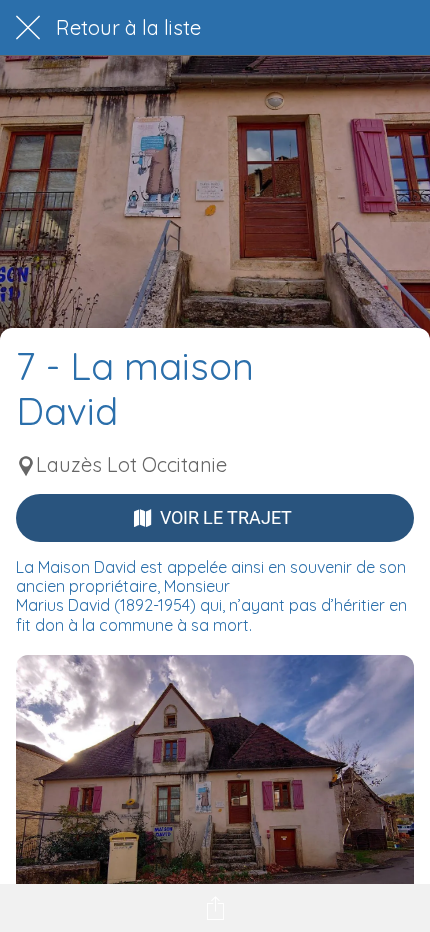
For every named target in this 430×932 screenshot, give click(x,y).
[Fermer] (28, 28)
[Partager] (215, 908)
